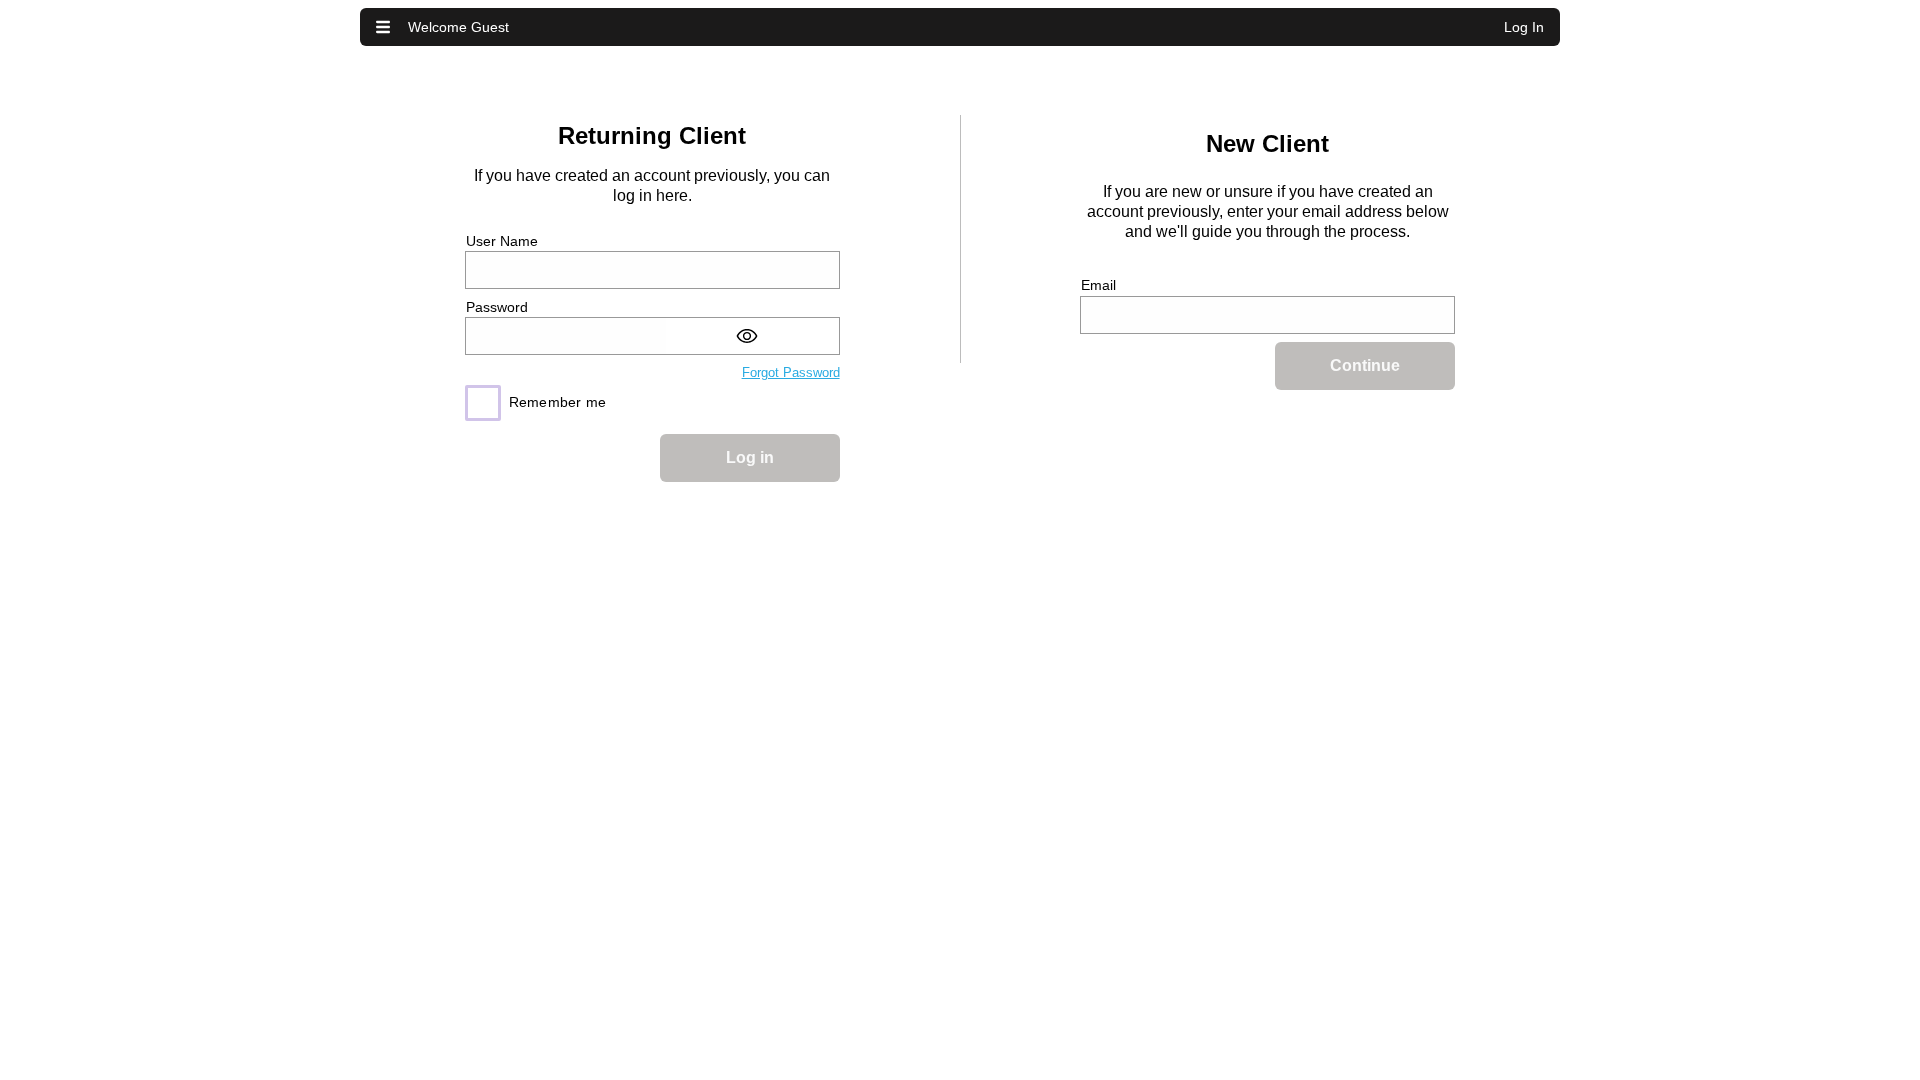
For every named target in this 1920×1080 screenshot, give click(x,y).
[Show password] (752, 336)
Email (1098, 285)
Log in (750, 457)
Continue (1365, 365)
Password (497, 307)
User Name (502, 241)
